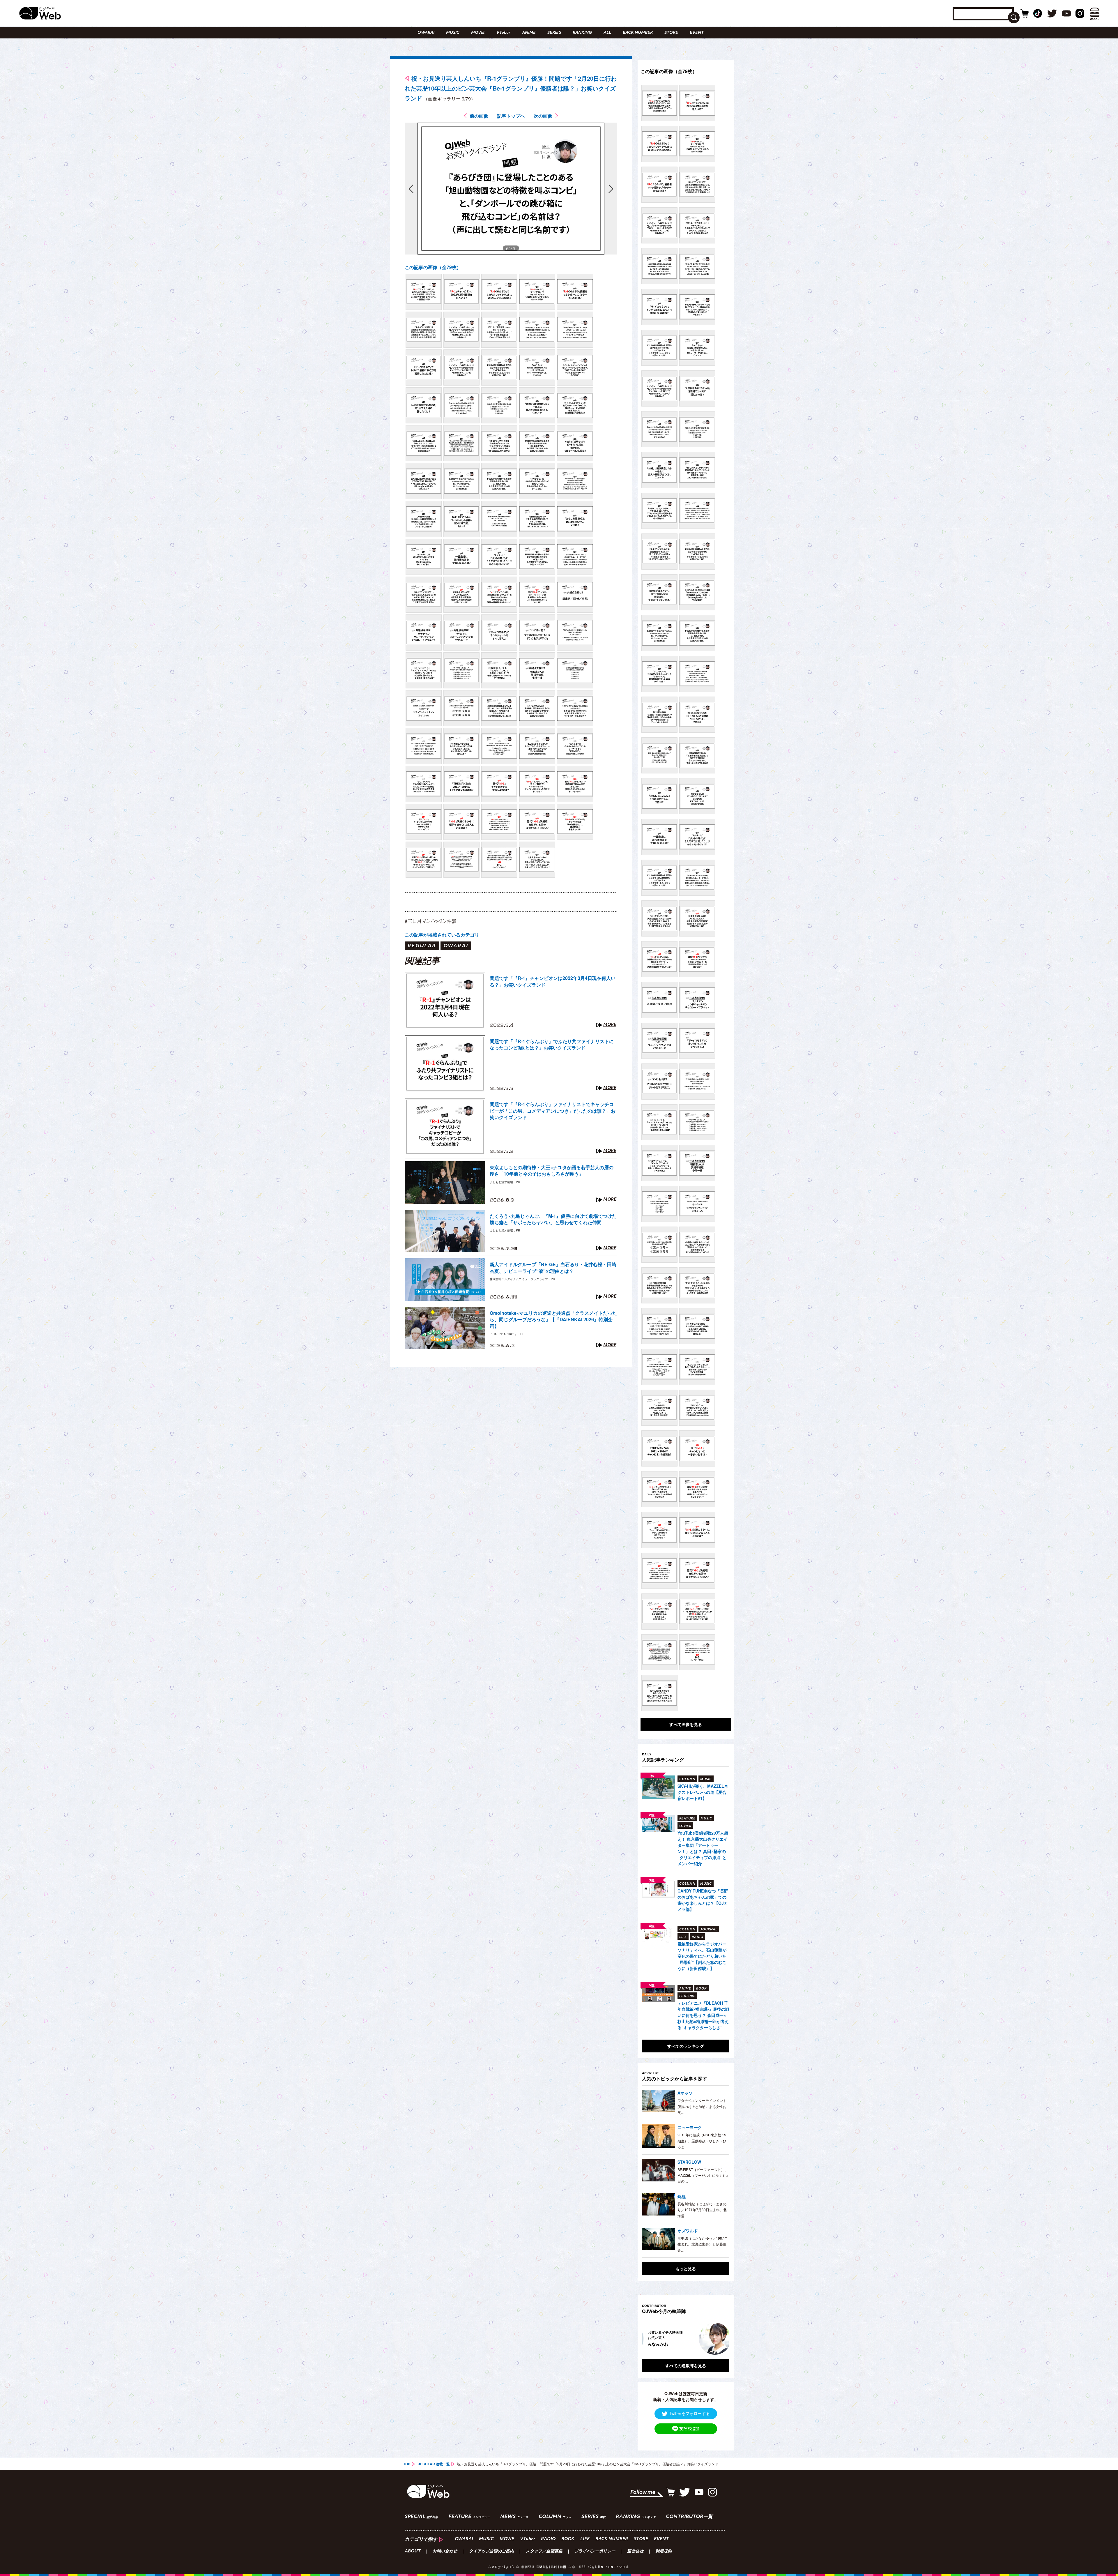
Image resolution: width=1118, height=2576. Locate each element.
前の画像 (479, 116)
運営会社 (635, 2552)
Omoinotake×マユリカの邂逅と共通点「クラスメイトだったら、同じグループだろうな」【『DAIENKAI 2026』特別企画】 (553, 1320)
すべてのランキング (686, 2046)
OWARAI (426, 33)
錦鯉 (682, 2196)
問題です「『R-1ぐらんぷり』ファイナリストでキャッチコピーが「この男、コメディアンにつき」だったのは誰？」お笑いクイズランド (553, 1111)
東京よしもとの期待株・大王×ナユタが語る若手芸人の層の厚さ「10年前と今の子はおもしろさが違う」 (552, 1171)
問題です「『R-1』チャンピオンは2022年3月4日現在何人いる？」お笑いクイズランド (553, 981)
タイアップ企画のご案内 (491, 2552)
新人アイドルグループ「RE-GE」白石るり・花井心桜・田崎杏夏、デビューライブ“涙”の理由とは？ (553, 1268)
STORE (671, 33)
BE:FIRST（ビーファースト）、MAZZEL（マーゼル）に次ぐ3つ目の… (703, 2175)
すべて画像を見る (686, 1724)
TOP (407, 2464)
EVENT (697, 33)
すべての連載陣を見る (686, 2365)
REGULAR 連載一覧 (434, 2464)
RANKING (582, 33)
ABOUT (413, 2552)
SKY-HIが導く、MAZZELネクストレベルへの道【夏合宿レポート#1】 (703, 1792)
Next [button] (719, 2339)
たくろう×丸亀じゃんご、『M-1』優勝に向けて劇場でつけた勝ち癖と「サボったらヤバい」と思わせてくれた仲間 (553, 1219)
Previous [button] (648, 2339)
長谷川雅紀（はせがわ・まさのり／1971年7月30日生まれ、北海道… (702, 2210)
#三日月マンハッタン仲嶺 (430, 921)
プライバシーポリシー (595, 2552)
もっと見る (686, 2268)
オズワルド (688, 2231)
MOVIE (478, 33)
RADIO (548, 2539)
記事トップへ (511, 116)
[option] (686, 2339)
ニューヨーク (690, 2127)
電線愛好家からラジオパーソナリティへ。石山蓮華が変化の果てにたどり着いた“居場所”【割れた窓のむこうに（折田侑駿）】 (702, 1956)
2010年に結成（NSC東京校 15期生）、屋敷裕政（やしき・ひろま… (702, 2141)
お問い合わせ (445, 2552)
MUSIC (453, 33)
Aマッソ (685, 2093)
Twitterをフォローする (689, 2413)
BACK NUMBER (638, 33)
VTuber (503, 33)
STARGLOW (689, 2162)
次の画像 (543, 116)
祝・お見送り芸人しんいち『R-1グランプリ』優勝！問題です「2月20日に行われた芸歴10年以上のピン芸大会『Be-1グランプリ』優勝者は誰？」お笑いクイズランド (511, 88)
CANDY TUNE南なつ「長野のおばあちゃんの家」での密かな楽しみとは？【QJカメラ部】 (703, 1900)
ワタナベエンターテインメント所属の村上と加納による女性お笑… (702, 2106)
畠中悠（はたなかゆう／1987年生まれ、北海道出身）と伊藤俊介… (703, 2244)
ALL (607, 33)
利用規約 (664, 2552)
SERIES (554, 33)
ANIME (529, 33)
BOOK (568, 2539)
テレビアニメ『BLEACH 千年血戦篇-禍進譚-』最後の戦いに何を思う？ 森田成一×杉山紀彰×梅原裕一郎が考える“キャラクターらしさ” (703, 2015)
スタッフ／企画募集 (544, 2552)
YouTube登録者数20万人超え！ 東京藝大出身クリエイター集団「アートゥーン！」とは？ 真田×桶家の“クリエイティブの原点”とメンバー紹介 (703, 1848)
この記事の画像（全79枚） (433, 267)
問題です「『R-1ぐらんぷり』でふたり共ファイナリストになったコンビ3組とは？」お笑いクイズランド (552, 1045)
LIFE (585, 2539)
